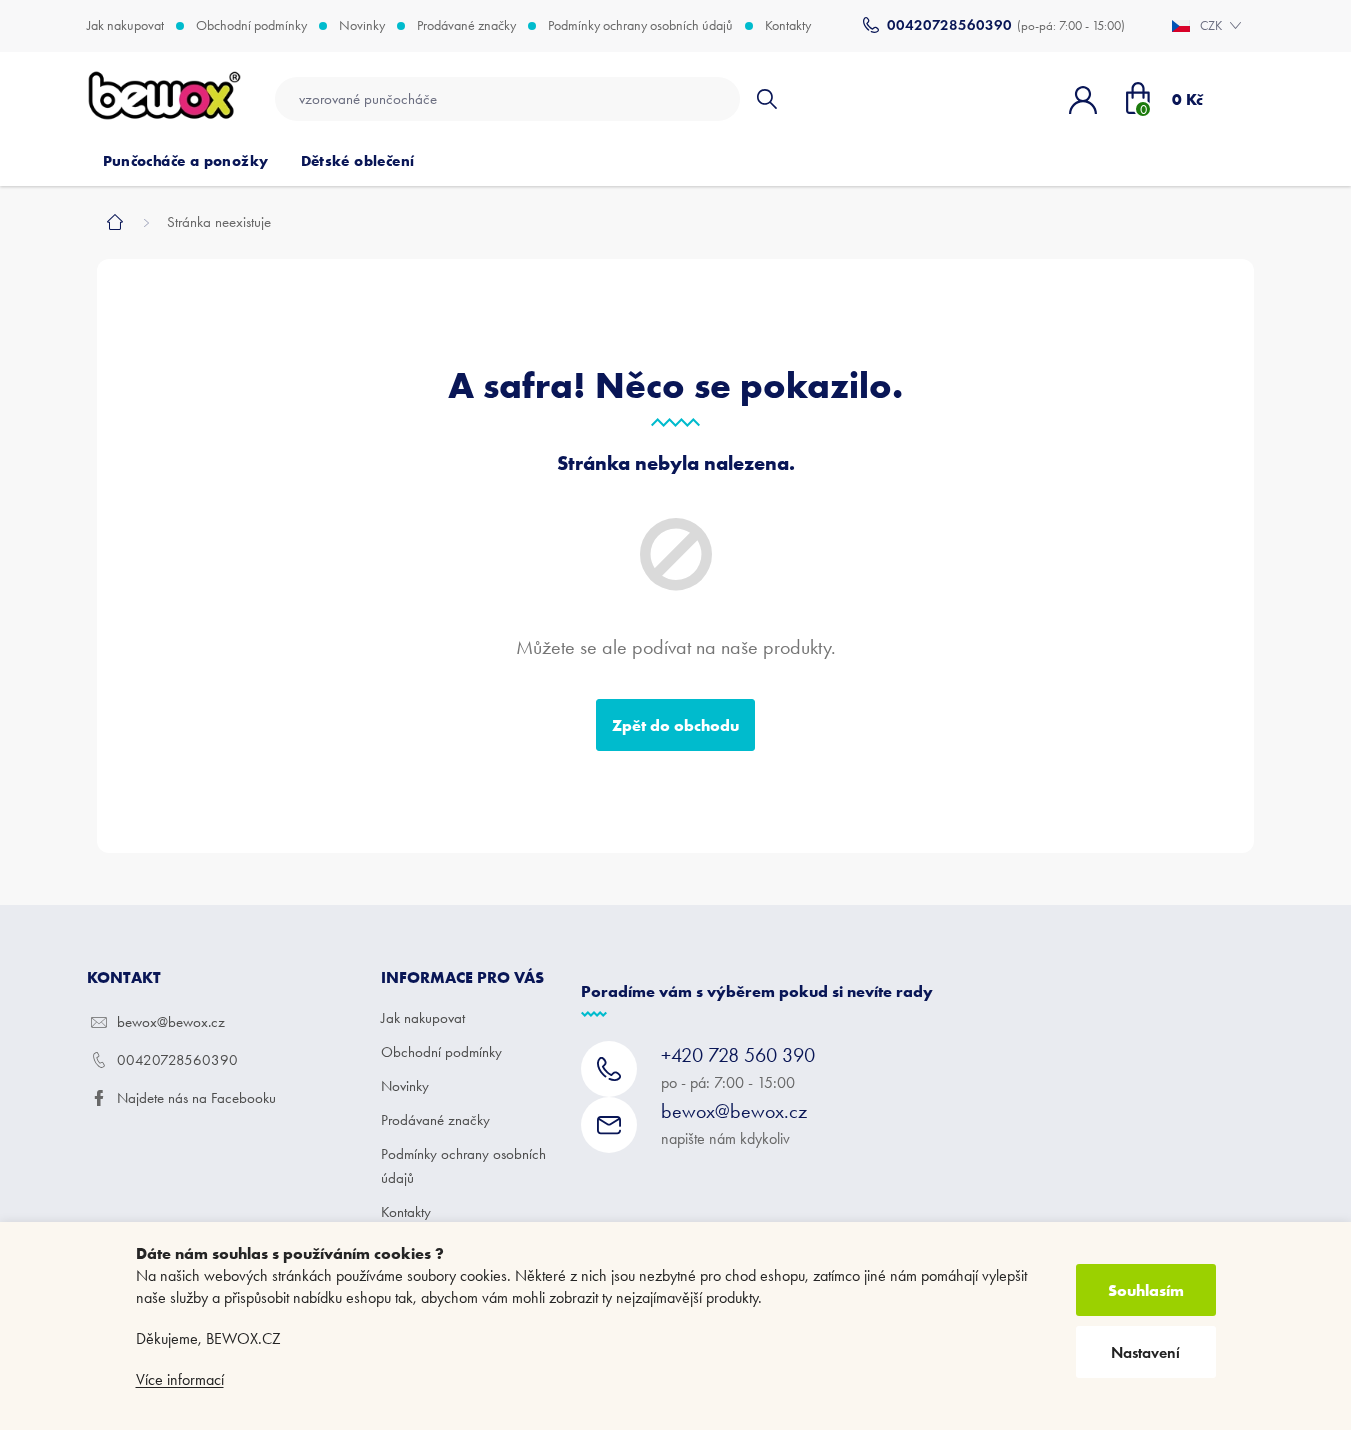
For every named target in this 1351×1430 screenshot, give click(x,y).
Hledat (766, 99)
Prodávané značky (466, 26)
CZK (1212, 25)
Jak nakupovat (125, 26)
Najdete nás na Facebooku (196, 1098)
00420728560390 (177, 1060)
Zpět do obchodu (675, 725)
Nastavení (1145, 1352)
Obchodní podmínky (251, 26)
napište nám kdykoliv (734, 1123)
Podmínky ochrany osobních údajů (640, 26)
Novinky (362, 26)
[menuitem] (186, 161)
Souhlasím (1146, 1290)
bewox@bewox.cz (171, 1022)
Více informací (180, 1379)
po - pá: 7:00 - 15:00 (738, 1067)
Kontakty (788, 26)
